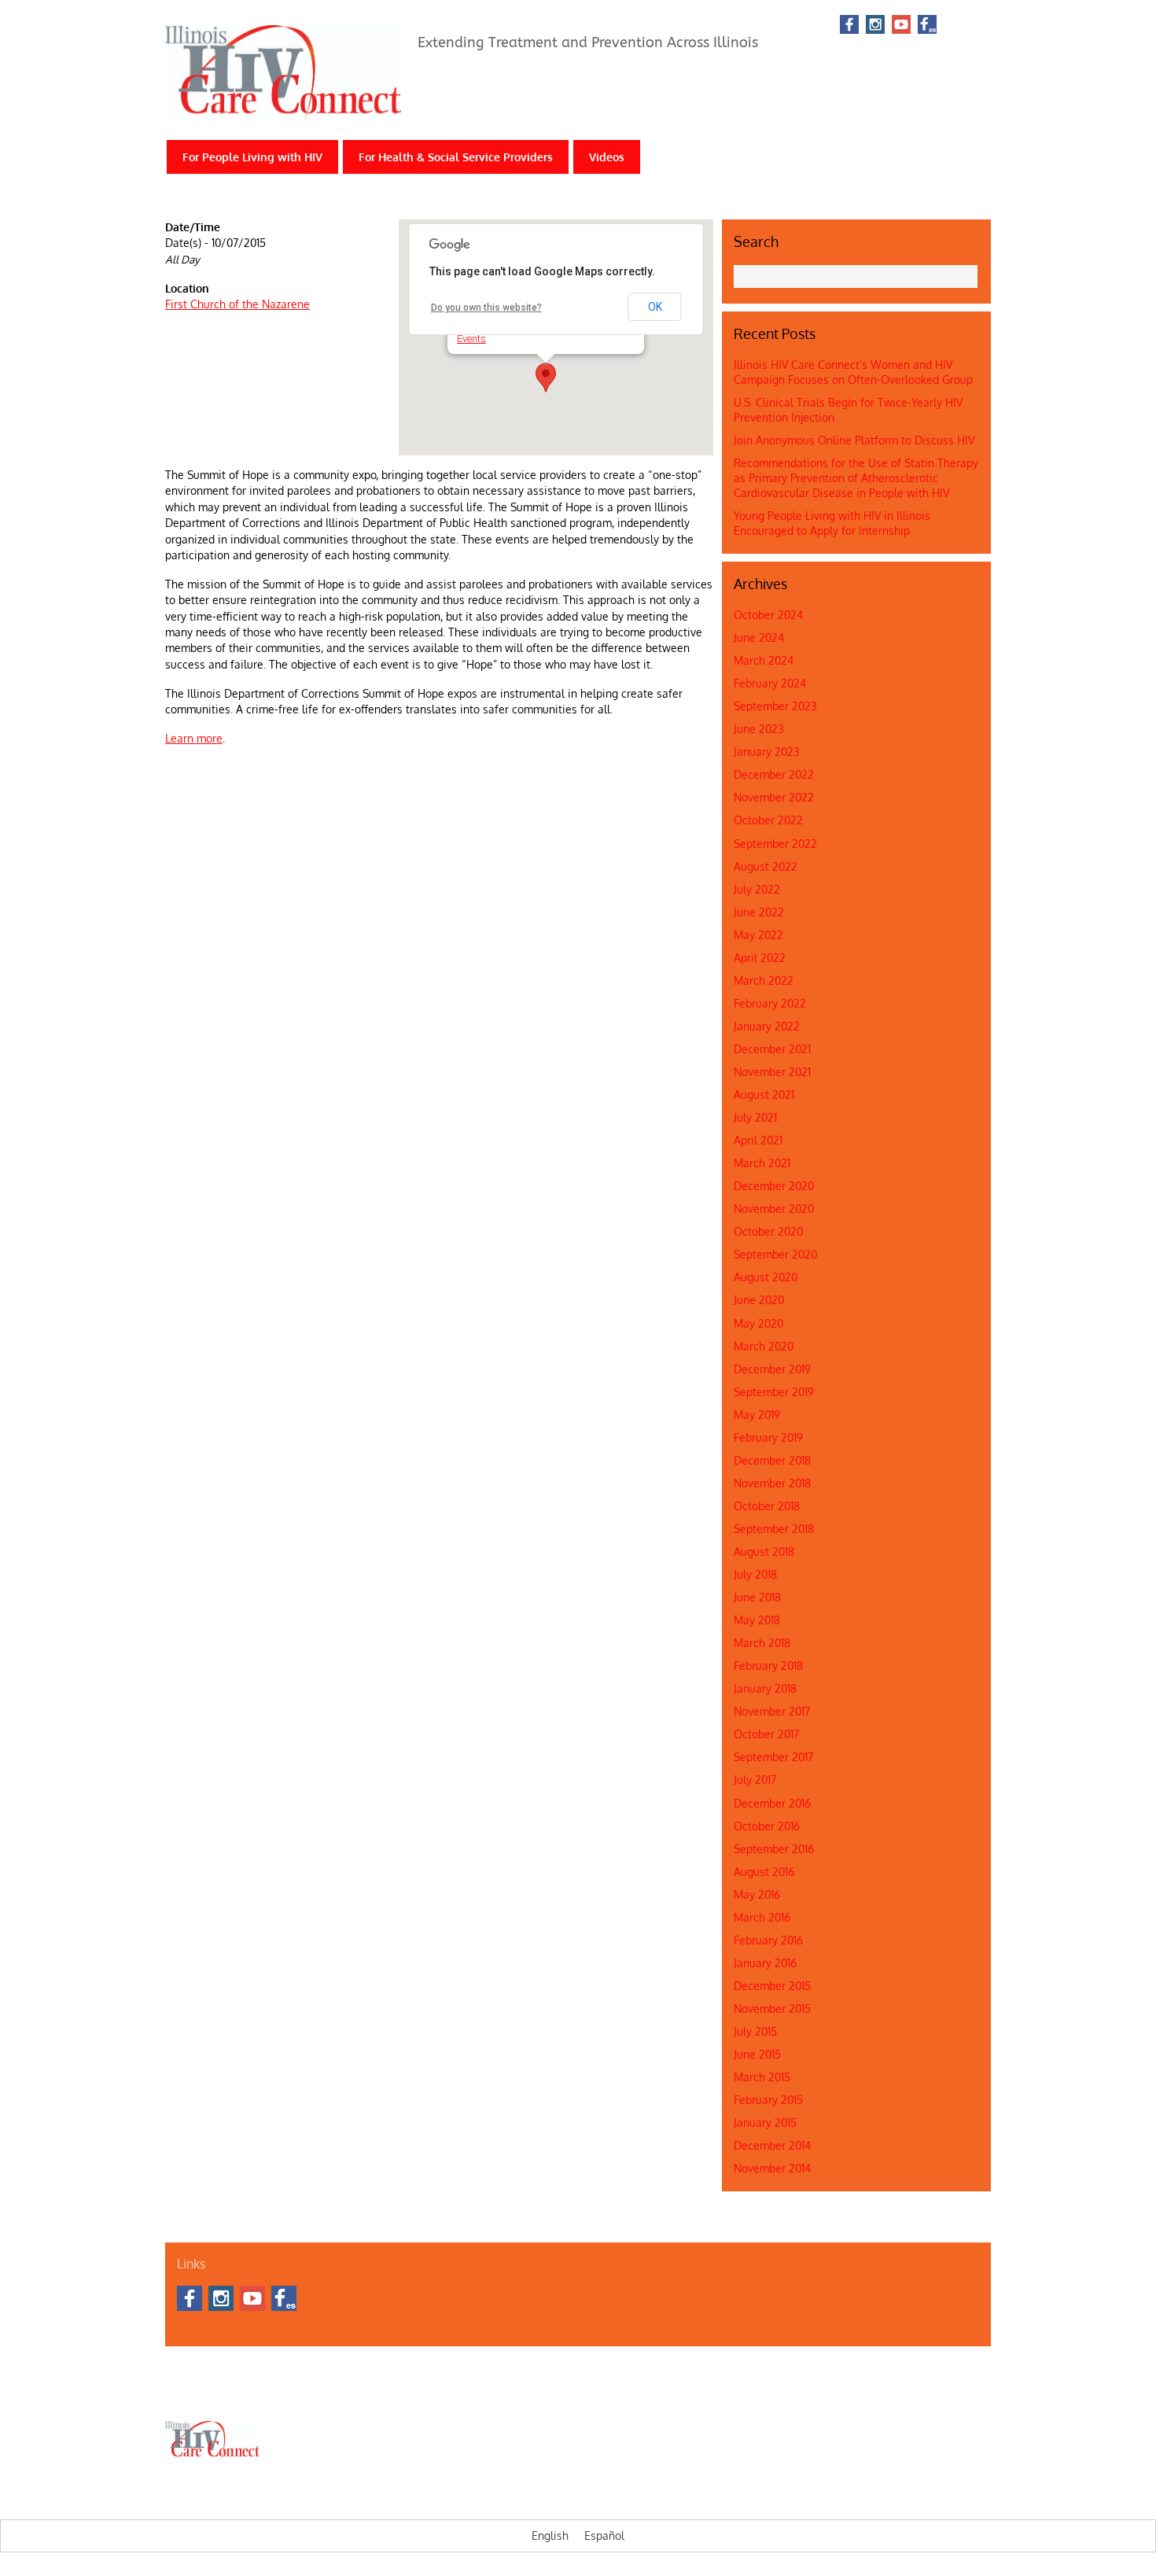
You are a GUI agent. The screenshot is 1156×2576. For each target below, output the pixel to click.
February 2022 (770, 1003)
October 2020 (768, 1231)
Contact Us (237, 2394)
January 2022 (767, 1026)
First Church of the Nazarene (237, 304)
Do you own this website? (486, 308)
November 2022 (774, 797)
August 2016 (764, 1872)
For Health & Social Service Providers (456, 157)
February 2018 (768, 1666)
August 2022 (766, 866)
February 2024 (770, 683)
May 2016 (757, 1894)
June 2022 (759, 912)
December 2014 (772, 2145)
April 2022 (760, 958)
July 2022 (757, 889)
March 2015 (762, 2077)
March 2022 (764, 980)
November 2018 (772, 1483)
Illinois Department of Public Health (346, 2394)
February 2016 (768, 1940)
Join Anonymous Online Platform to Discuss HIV (854, 440)
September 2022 (775, 844)
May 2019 (757, 1415)
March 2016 (762, 1917)
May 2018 (757, 1620)
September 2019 (774, 1392)
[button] (546, 378)
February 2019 (768, 1437)
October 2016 (767, 1826)
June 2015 (757, 2054)
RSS (968, 24)
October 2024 (768, 615)
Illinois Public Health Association (500, 2394)
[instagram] (875, 26)
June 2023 (759, 729)
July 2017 (755, 1780)
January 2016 (765, 1963)
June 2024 (759, 638)
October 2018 (767, 1506)
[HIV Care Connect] (283, 111)
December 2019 (772, 1369)
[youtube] (901, 26)
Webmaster (604, 2394)
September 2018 (774, 1529)
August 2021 (764, 1095)
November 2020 (774, 1209)
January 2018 (765, 1688)
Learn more (194, 738)
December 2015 (772, 1986)
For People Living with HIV (252, 157)
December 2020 (774, 1186)
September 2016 (774, 1849)
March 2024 (764, 660)
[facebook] (849, 26)
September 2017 (773, 1757)
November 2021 (772, 1072)
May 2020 (758, 1323)
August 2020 (766, 1277)
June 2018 (757, 1597)
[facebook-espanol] (927, 26)
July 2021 (755, 1117)
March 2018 (762, 1643)
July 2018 (755, 1574)
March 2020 (764, 1346)
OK (655, 307)
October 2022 (768, 820)
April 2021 (758, 1140)
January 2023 (767, 752)
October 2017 (766, 1734)
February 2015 (768, 2100)
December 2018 (772, 1460)
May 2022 (758, 935)
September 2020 (775, 1254)
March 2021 (762, 1163)
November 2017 (772, 1711)
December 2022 (774, 774)
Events (471, 339)
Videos (607, 157)
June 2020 (759, 1300)
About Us (184, 2394)
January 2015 (765, 2123)
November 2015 (772, 2008)
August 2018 (764, 1551)
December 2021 (772, 1049)
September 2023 (775, 706)
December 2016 (772, 1803)
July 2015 (755, 2031)
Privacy (653, 2394)
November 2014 (772, 2168)
